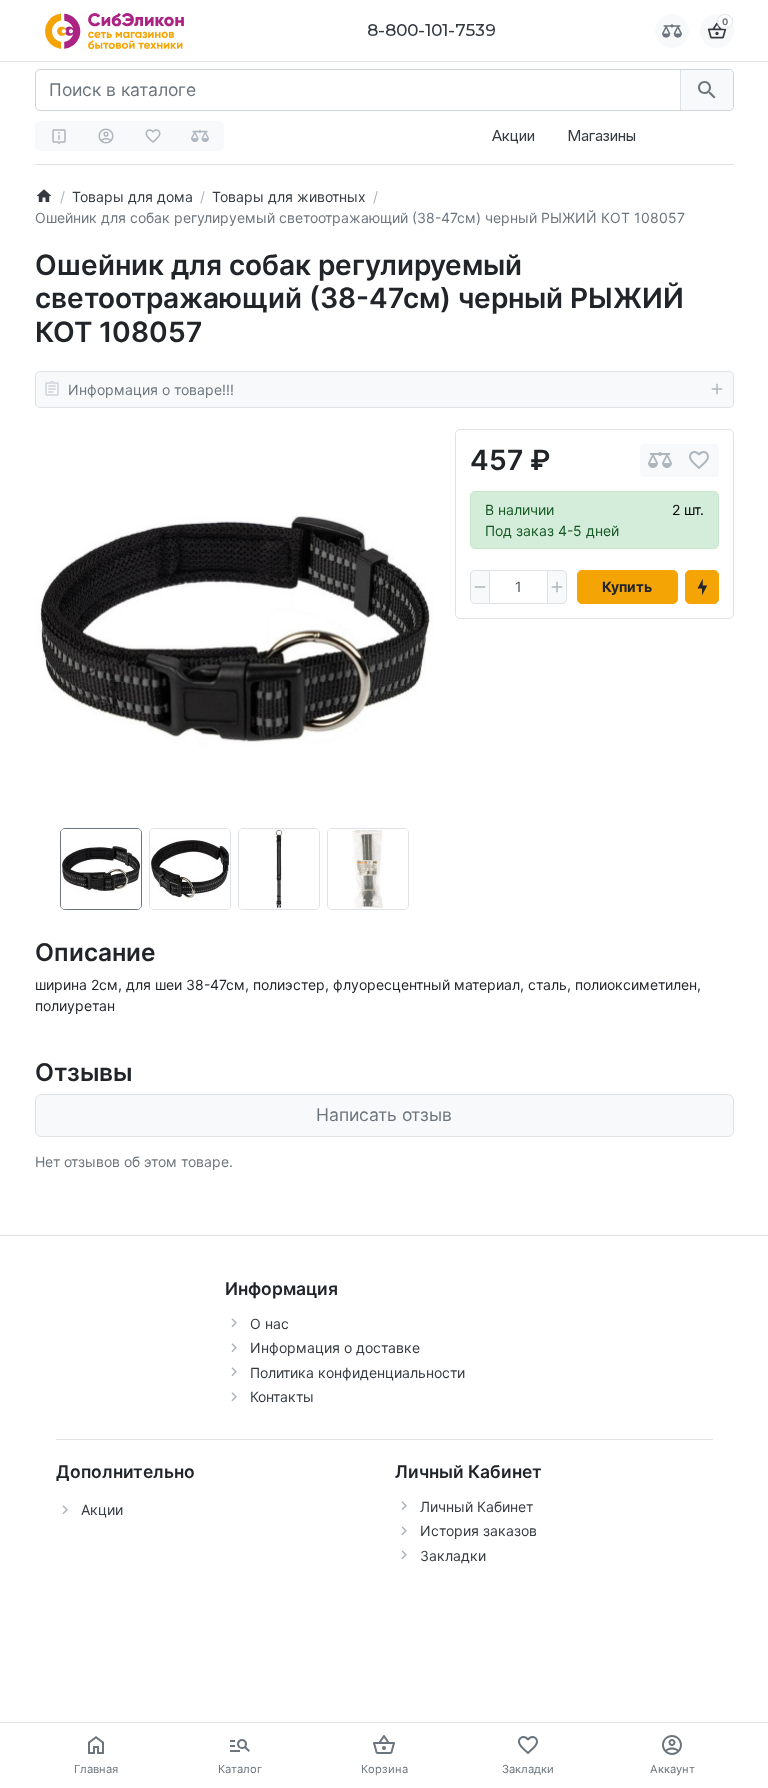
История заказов (478, 1530)
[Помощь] (59, 136)
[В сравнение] (660, 460)
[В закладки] (699, 460)
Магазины (601, 135)
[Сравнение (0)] (200, 136)
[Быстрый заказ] (702, 587)
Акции (513, 135)
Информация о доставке (335, 1347)
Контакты (282, 1396)
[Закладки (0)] (153, 136)
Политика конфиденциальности (357, 1372)
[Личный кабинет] (106, 136)
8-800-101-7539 (431, 30)
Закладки (453, 1555)
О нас (269, 1323)
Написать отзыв (384, 1114)
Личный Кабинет (476, 1506)
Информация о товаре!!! (151, 389)
